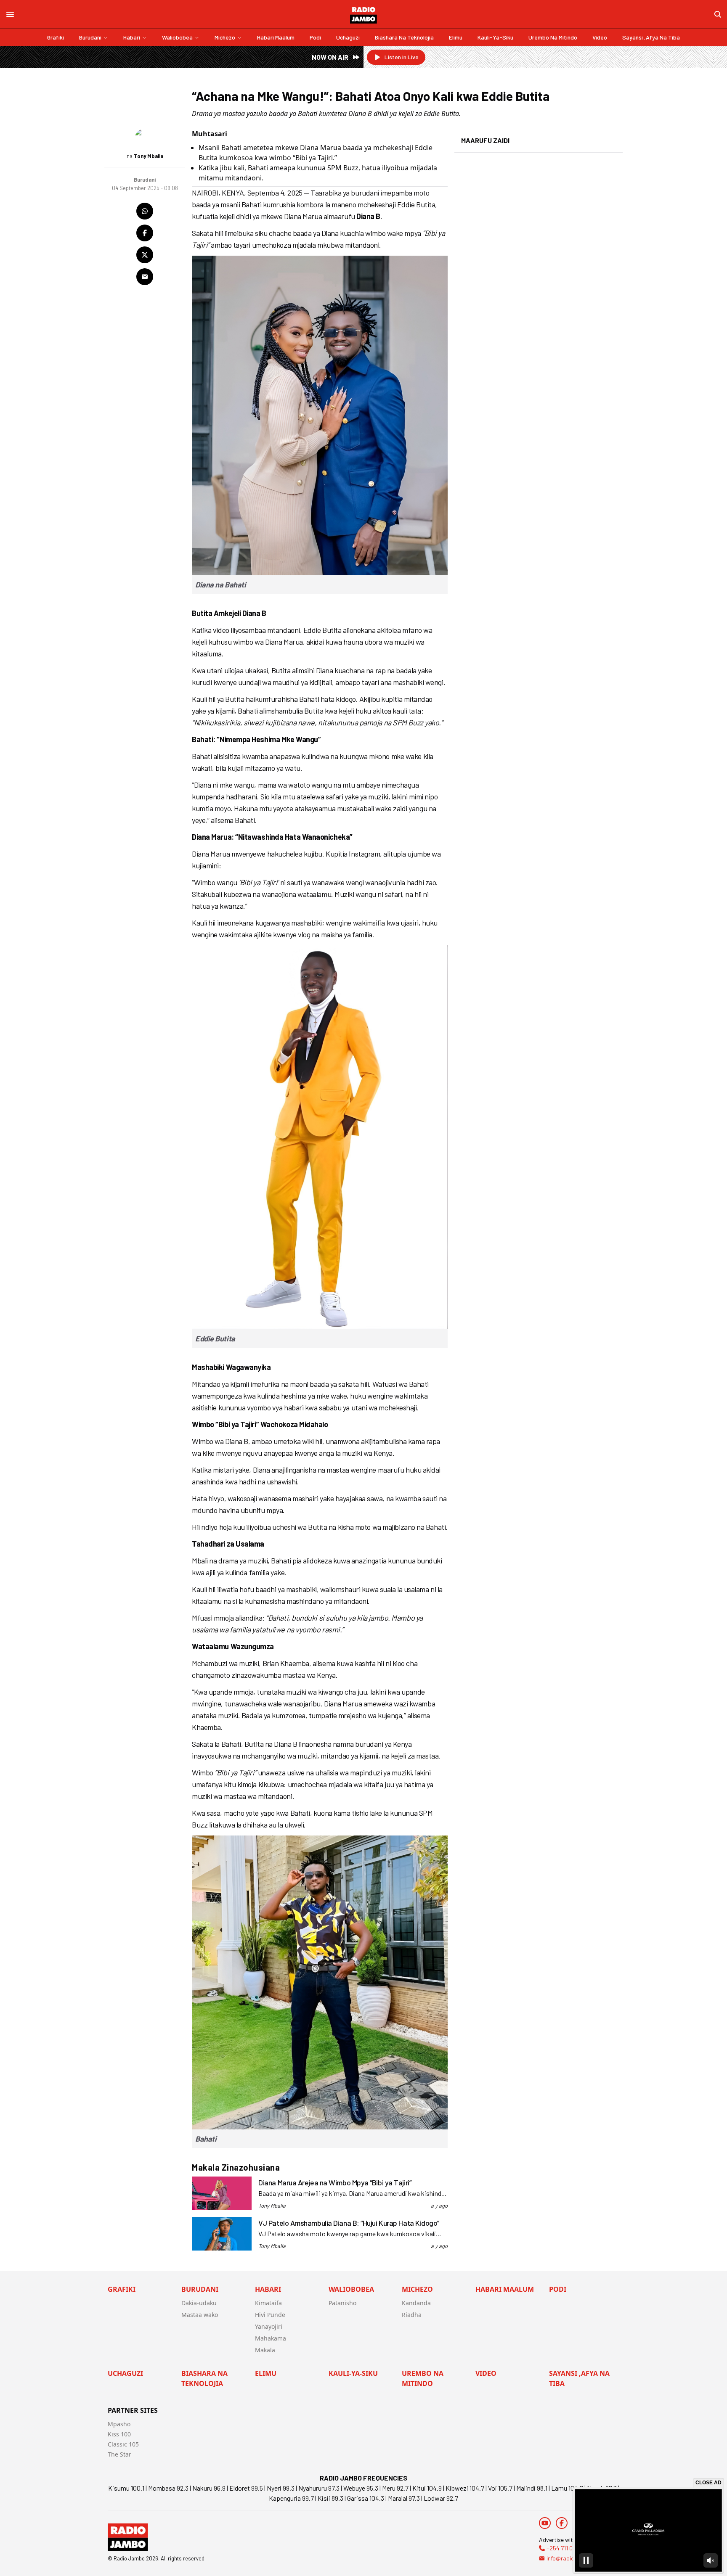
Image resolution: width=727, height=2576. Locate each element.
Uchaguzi (348, 37)
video (600, 37)
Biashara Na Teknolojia (404, 37)
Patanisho (342, 2303)
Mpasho (119, 2424)
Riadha (412, 2315)
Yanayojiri (269, 2326)
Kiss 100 (119, 2434)
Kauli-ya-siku (495, 37)
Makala (265, 2350)
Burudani (90, 37)
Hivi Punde (270, 2315)
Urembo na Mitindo (553, 37)
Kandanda (416, 2303)
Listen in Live (402, 57)
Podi (315, 37)
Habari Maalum (276, 37)
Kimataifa (268, 2303)
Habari (132, 37)
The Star (119, 2454)
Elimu (456, 37)
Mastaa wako (200, 2315)
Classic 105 (123, 2444)
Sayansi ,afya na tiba (651, 37)
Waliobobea (177, 37)
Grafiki (56, 37)
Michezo (225, 37)
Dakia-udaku (199, 2303)
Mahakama (271, 2338)
